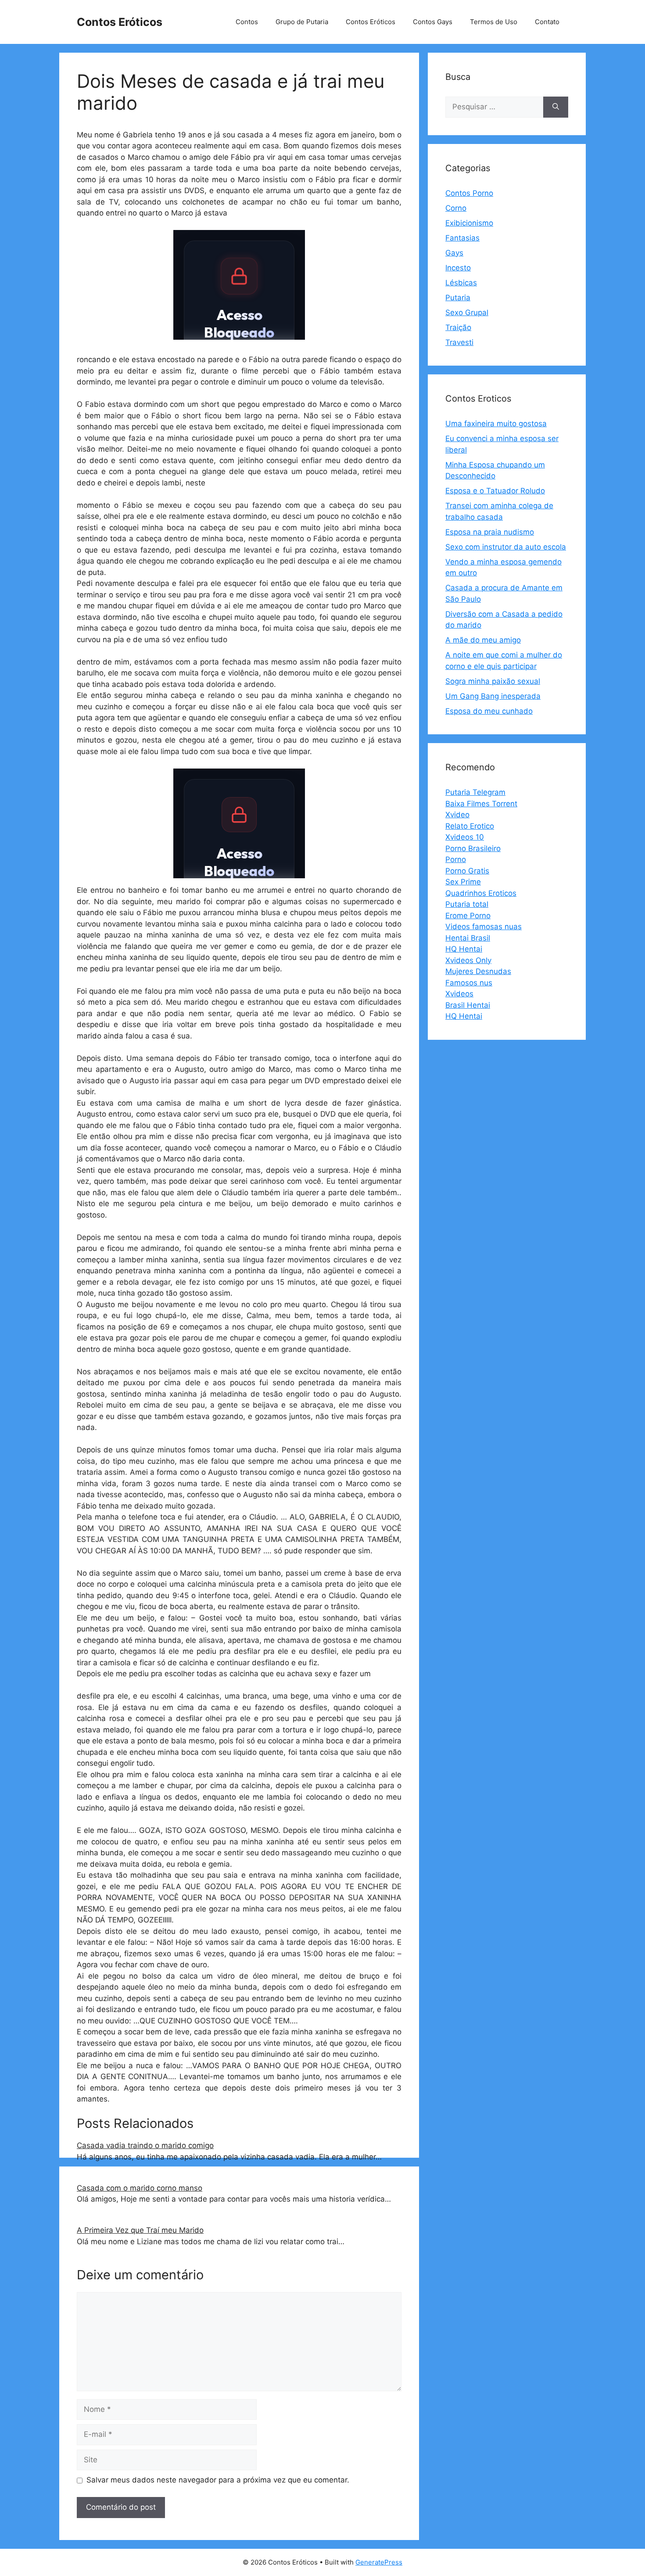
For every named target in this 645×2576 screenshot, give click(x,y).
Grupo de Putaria (302, 22)
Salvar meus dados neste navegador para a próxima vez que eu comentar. (218, 2480)
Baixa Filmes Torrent (481, 804)
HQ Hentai (464, 949)
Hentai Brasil (468, 938)
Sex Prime (463, 882)
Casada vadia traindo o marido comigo (145, 2145)
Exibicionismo (469, 223)
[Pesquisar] (556, 107)
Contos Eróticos (120, 22)
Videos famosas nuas (484, 927)
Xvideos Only (468, 960)
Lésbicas (461, 283)
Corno (456, 208)
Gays (454, 253)
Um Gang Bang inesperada (493, 696)
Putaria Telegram (475, 792)
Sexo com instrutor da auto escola (506, 547)
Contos (247, 22)
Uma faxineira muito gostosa (496, 424)
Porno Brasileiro (473, 848)
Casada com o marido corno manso (140, 2188)
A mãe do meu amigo (483, 640)
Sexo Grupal (467, 313)
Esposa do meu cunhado (489, 711)
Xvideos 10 (465, 837)
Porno (456, 859)
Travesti (459, 342)
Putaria (458, 298)
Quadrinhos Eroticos (481, 893)
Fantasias (462, 238)
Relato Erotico (470, 826)
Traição (458, 327)
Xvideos (459, 994)
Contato (547, 22)
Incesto (458, 268)
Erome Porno (468, 916)
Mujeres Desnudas (478, 971)
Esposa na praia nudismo (490, 532)
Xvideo (457, 815)
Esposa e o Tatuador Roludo (495, 491)
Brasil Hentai (468, 1005)
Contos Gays (433, 22)
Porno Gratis (467, 871)
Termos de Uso (494, 22)
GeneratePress (379, 2562)
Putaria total (467, 904)
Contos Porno (469, 193)
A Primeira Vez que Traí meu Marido (140, 2230)
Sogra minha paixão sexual (493, 681)
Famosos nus (469, 983)
